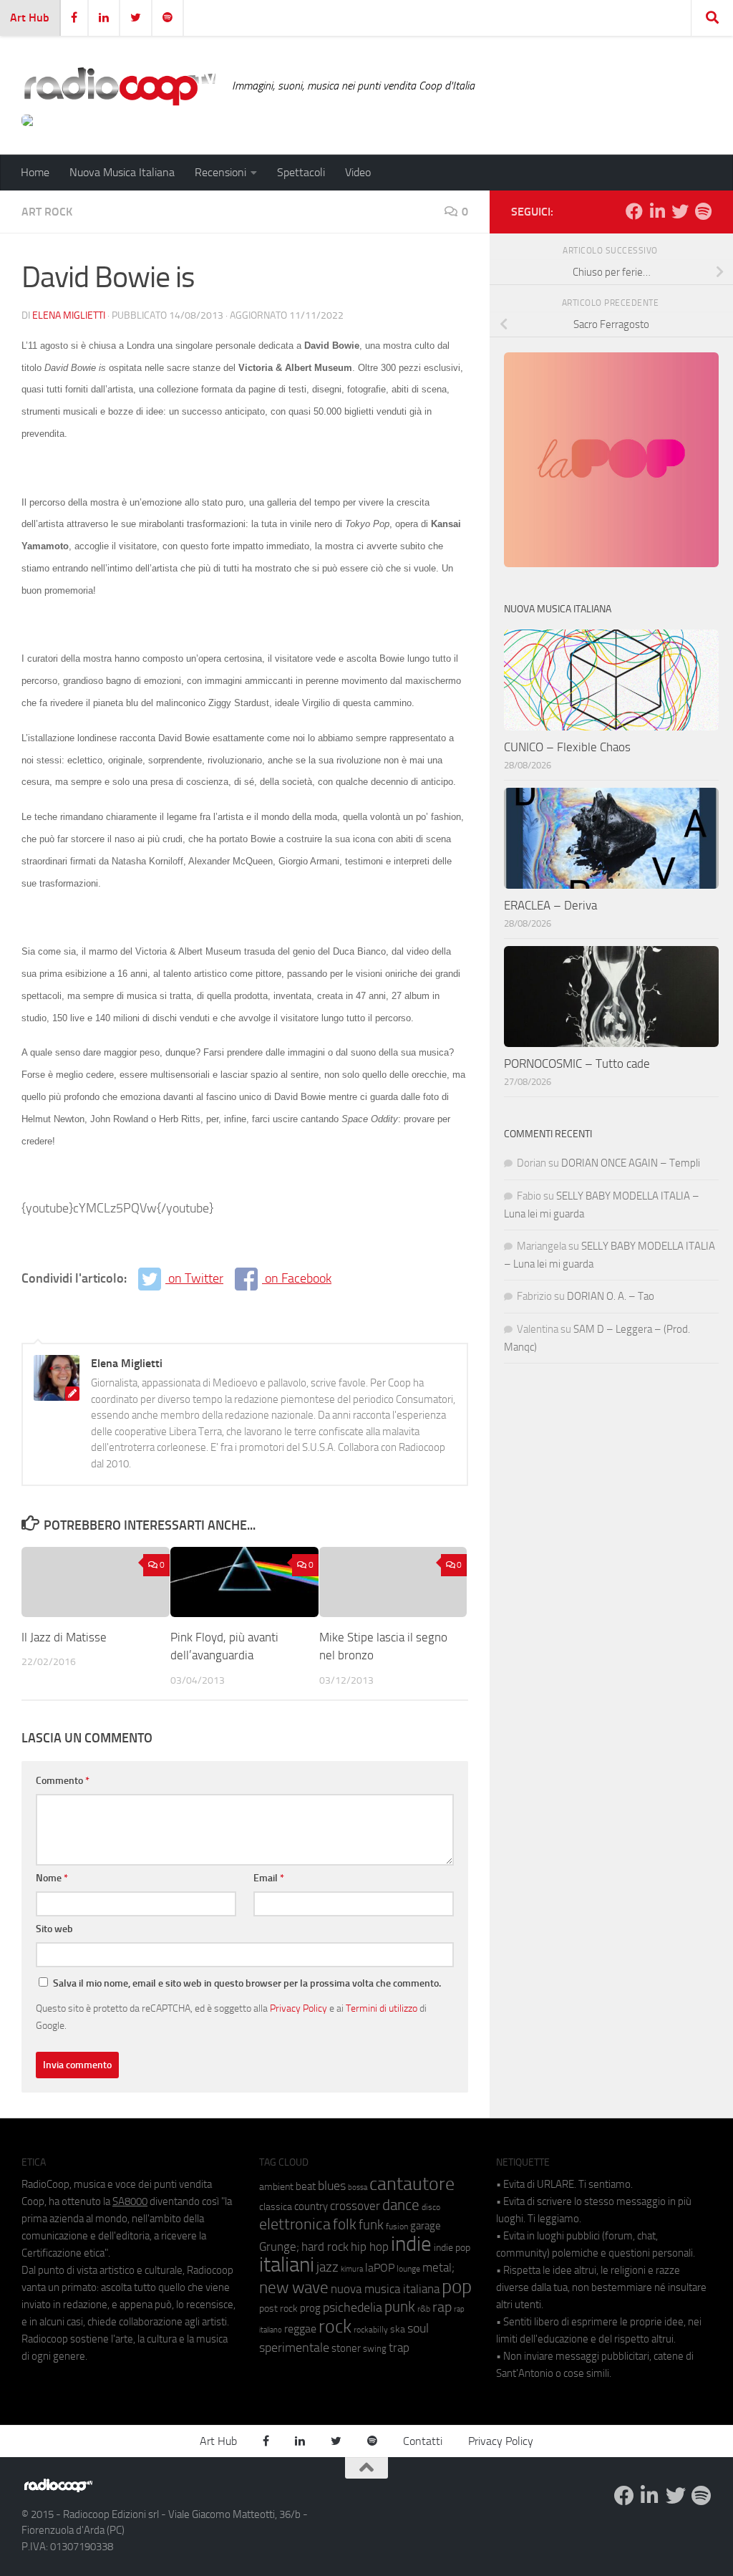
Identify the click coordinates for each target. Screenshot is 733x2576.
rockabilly (371, 2330)
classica (276, 2207)
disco (431, 2207)
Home (35, 172)
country (311, 2206)
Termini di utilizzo (382, 2008)
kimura (352, 2269)
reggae (300, 2329)
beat (306, 2186)
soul (418, 2328)
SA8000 (130, 2201)
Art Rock (47, 212)
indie (411, 2244)
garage (426, 2226)
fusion (397, 2226)
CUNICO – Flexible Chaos (567, 747)
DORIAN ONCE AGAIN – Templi (631, 1163)
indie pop (452, 2248)
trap (399, 2348)
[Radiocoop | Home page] (120, 86)
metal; (438, 2268)
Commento (63, 1781)
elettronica (295, 2224)
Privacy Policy (298, 2008)
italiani (287, 2265)
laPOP (380, 2268)
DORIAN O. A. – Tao (611, 1296)
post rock (278, 2308)
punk (400, 2307)
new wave (294, 2288)
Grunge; (279, 2247)
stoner (346, 2348)
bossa (358, 2187)
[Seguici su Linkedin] (657, 211)
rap (442, 2307)
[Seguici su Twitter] (680, 211)
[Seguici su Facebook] (634, 211)
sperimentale (294, 2348)
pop (457, 2287)
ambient (276, 2187)
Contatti (423, 2441)
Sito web (54, 1929)
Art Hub (30, 18)
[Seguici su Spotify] (703, 211)
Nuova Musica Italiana (122, 172)
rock (335, 2326)
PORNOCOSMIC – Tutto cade (577, 1063)
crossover (355, 2206)
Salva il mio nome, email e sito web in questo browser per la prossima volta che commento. (247, 1983)
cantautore (412, 2184)
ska (398, 2329)
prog (310, 2308)
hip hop (370, 2247)
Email (269, 1878)
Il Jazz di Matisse (64, 1637)
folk (345, 2224)
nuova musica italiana (385, 2289)
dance (401, 2205)
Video (358, 172)
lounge (408, 2269)
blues (332, 2186)
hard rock (325, 2247)
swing (375, 2349)
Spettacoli (301, 172)
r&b (424, 2309)
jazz (327, 2267)
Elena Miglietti (69, 315)
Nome (52, 1878)
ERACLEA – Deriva (550, 905)
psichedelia (353, 2307)
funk (371, 2225)
